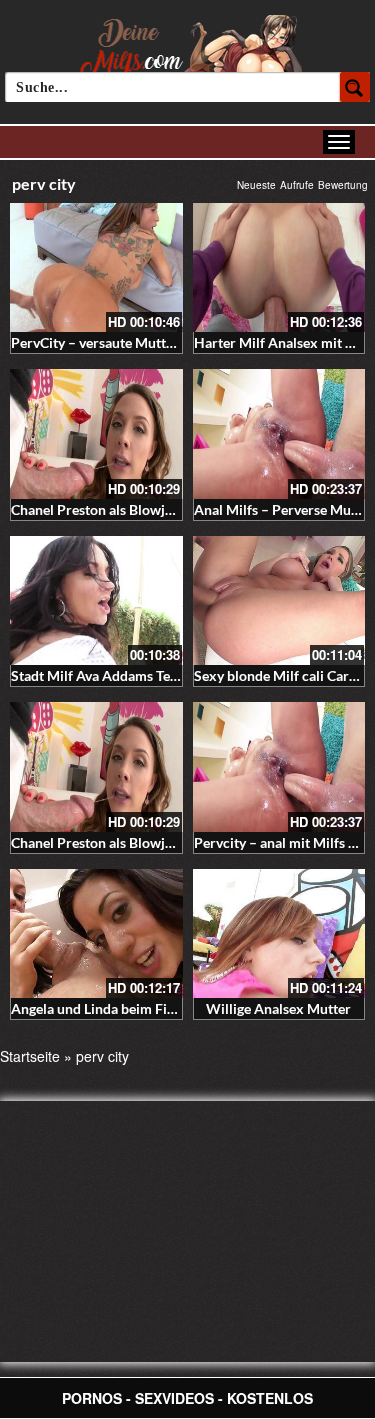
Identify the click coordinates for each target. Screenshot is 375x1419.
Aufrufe (297, 185)
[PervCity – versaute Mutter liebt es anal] (96, 267)
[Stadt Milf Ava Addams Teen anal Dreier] (96, 600)
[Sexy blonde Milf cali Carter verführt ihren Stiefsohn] (279, 600)
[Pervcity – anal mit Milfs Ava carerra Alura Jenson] (279, 766)
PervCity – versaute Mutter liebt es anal (133, 342)
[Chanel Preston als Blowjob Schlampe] (96, 433)
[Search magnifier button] (355, 87)
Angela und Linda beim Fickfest (108, 1008)
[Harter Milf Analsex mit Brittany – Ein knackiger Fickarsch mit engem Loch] (279, 267)
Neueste (256, 185)
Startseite (30, 1056)
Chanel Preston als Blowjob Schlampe (128, 509)
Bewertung (343, 185)
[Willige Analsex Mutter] (279, 933)
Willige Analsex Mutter (278, 1008)
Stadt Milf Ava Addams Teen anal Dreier (134, 675)
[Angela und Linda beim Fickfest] (96, 933)
